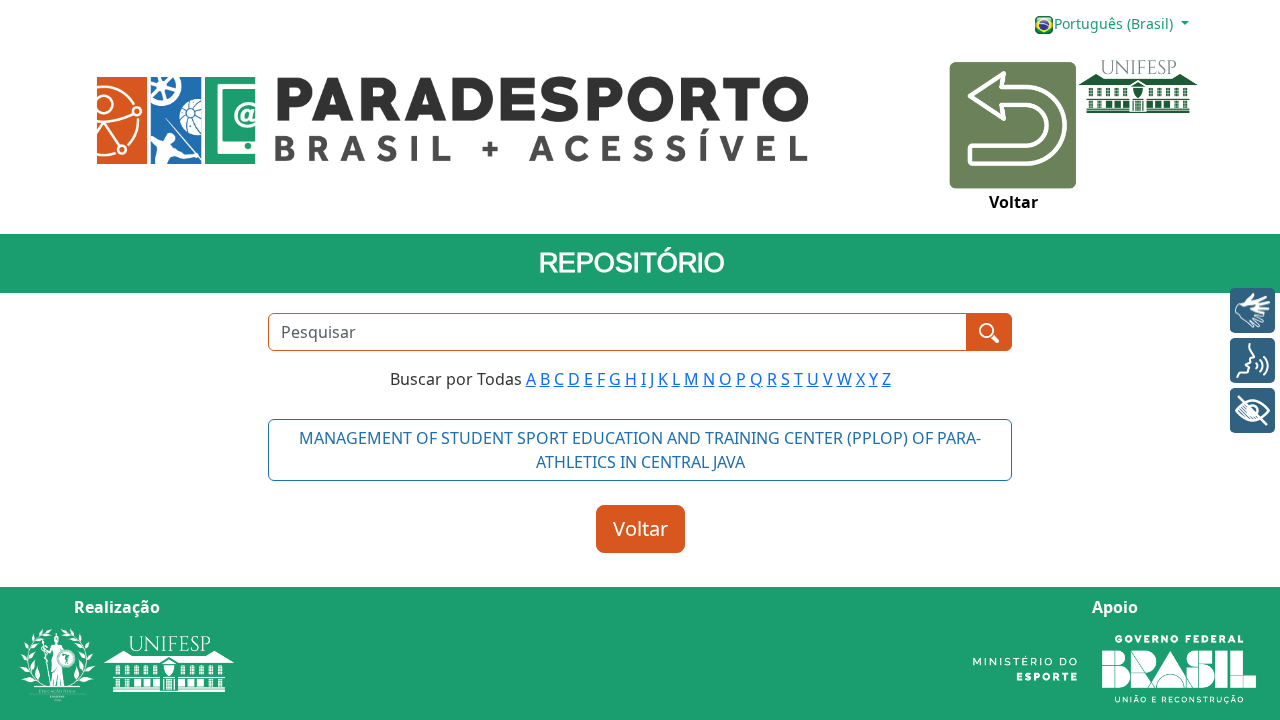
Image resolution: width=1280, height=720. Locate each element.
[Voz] (1252, 360)
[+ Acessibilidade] (1252, 410)
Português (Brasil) (1115, 23)
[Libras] (1252, 310)
